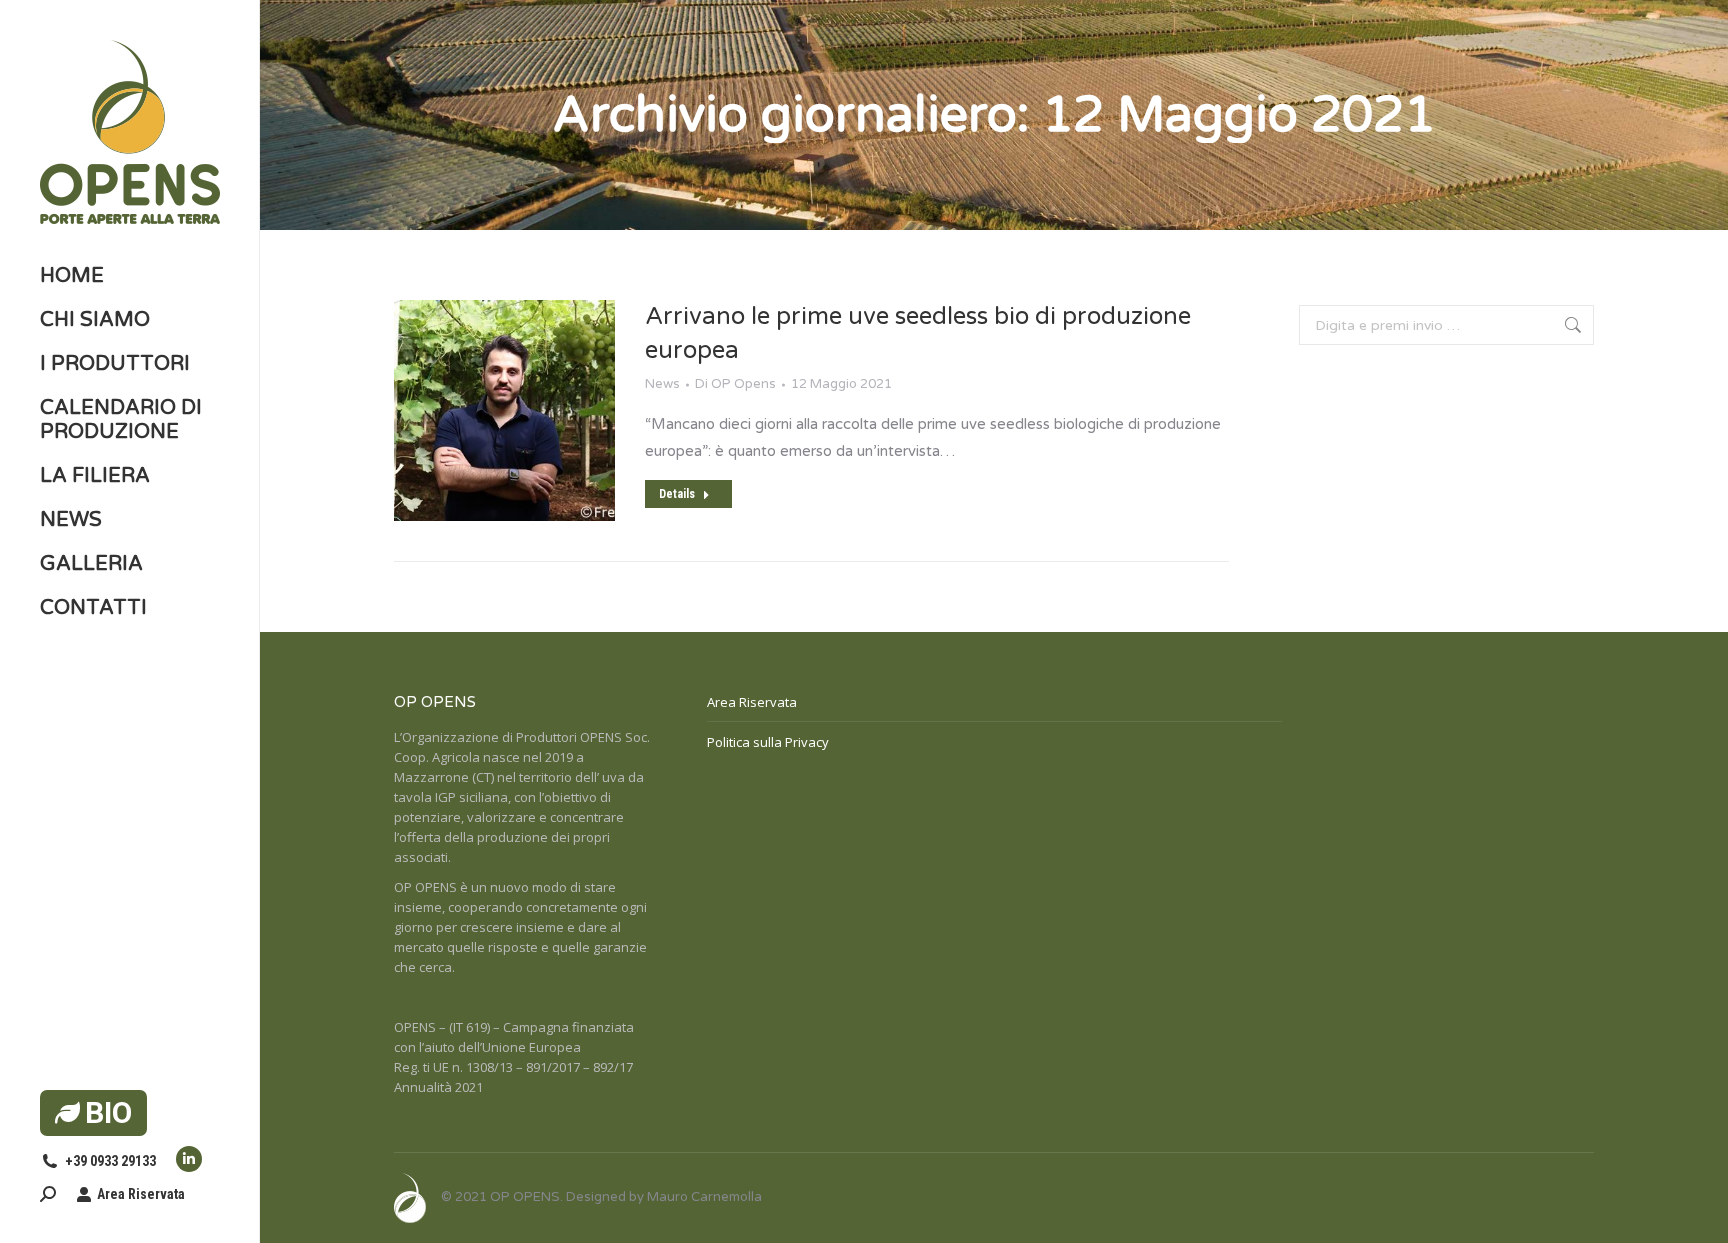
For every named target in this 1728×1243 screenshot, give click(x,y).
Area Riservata (141, 1194)
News (662, 384)
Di (735, 384)
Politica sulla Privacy (768, 742)
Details (677, 494)
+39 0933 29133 (110, 1161)
